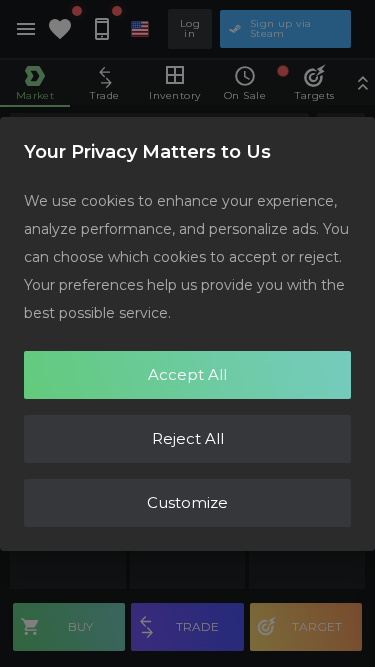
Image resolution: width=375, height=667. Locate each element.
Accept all (187, 374)
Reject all (188, 438)
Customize (187, 502)
